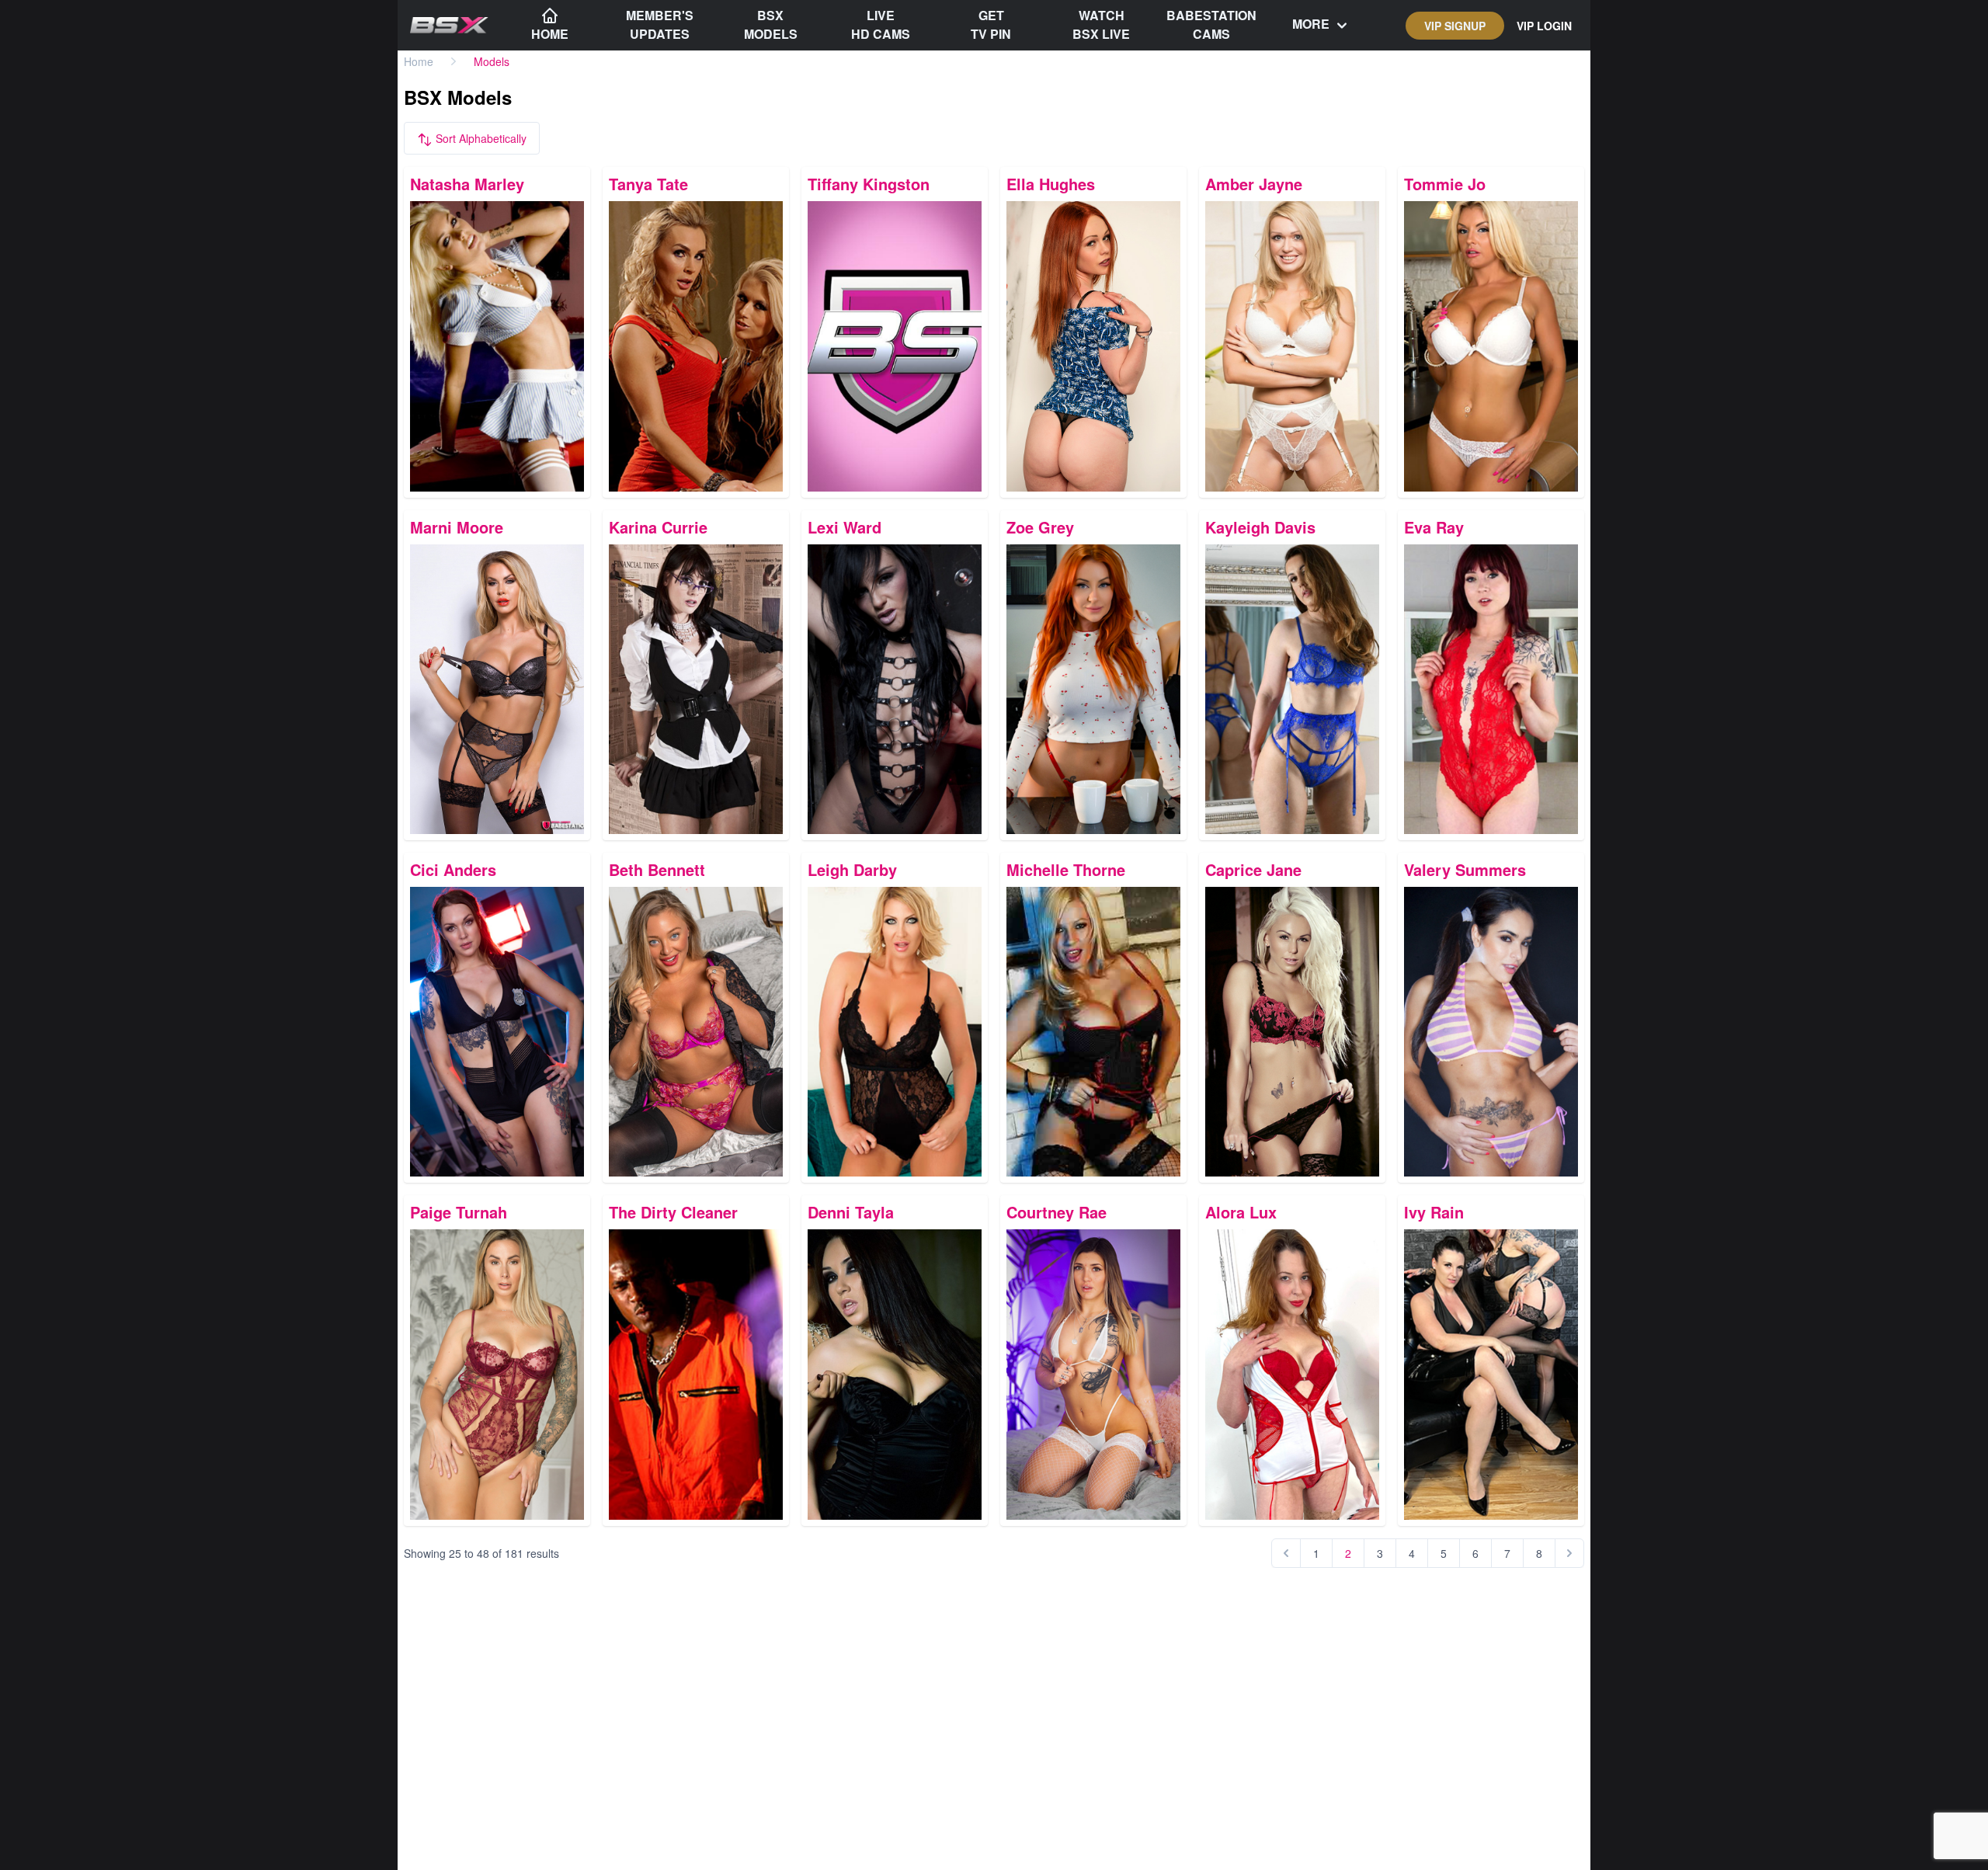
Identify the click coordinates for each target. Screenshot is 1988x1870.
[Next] (1569, 1553)
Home (419, 61)
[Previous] (1286, 1553)
